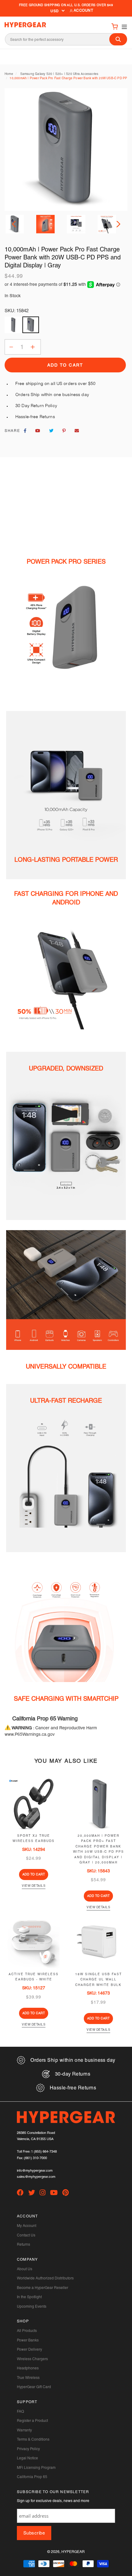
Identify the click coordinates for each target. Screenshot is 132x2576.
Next (117, 224)
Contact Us (26, 2235)
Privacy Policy (28, 2449)
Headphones (28, 2368)
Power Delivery (29, 2349)
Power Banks (28, 2340)
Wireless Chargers (32, 2359)
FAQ (20, 2411)
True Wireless (28, 2378)
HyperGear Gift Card (34, 2387)
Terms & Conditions (33, 2439)
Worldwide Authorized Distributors (45, 2278)
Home (9, 74)
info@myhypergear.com (35, 2171)
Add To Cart (34, 1874)
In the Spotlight (29, 2297)
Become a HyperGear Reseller (43, 2288)
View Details (34, 1886)
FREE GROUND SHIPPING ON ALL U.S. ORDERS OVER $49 (66, 5)
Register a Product (32, 2421)
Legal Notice (27, 2458)
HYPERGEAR (73, 2552)
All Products (27, 2331)
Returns (23, 2244)
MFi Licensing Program (36, 2468)
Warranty (24, 2430)
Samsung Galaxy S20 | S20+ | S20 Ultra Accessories (59, 74)
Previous (15, 224)
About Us (25, 2269)
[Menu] (123, 26)
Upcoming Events (32, 2306)
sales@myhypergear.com (36, 2177)
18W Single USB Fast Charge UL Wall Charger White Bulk (99, 1980)
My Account (27, 2226)
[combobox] (66, 39)
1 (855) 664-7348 (44, 2152)
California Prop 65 (32, 2477)
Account (83, 10)
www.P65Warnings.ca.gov (30, 1734)
